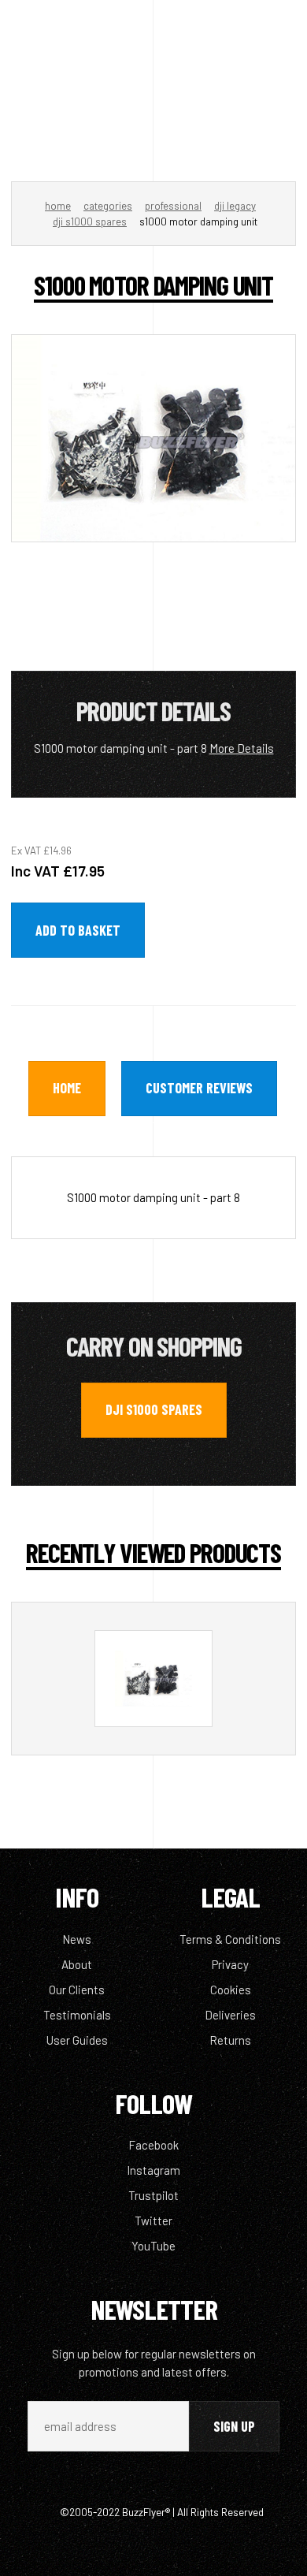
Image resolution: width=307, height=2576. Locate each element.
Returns (230, 2040)
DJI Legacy (235, 206)
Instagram (153, 2170)
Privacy (230, 1964)
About (77, 1964)
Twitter (153, 2220)
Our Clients (77, 1990)
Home (58, 206)
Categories (108, 206)
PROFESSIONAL (173, 206)
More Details (242, 748)
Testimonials (77, 2015)
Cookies (231, 1990)
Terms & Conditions (230, 1939)
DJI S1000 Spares (90, 221)
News (77, 1939)
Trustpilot (153, 2195)
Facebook (153, 2145)
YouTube (153, 2246)
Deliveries (230, 2015)
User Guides (77, 2040)
